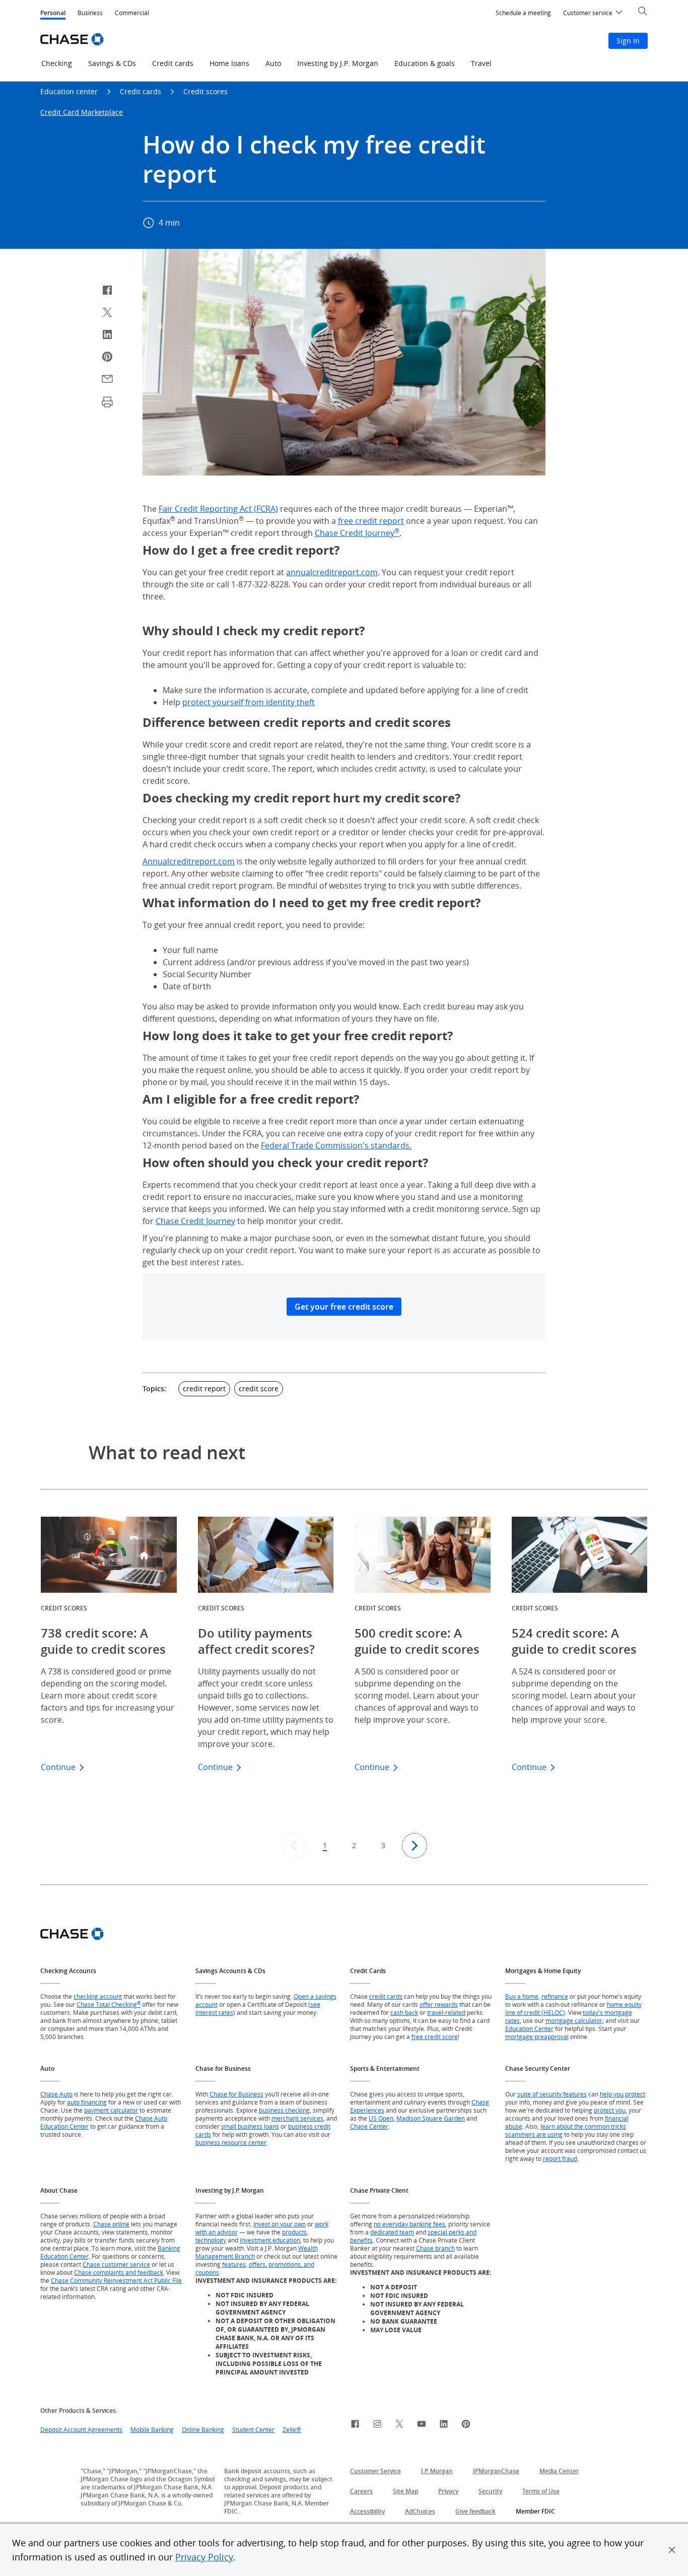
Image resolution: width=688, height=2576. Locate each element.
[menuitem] (523, 13)
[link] (355, 2425)
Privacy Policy (204, 2557)
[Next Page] (415, 1846)
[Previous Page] (294, 1846)
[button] (672, 2550)
